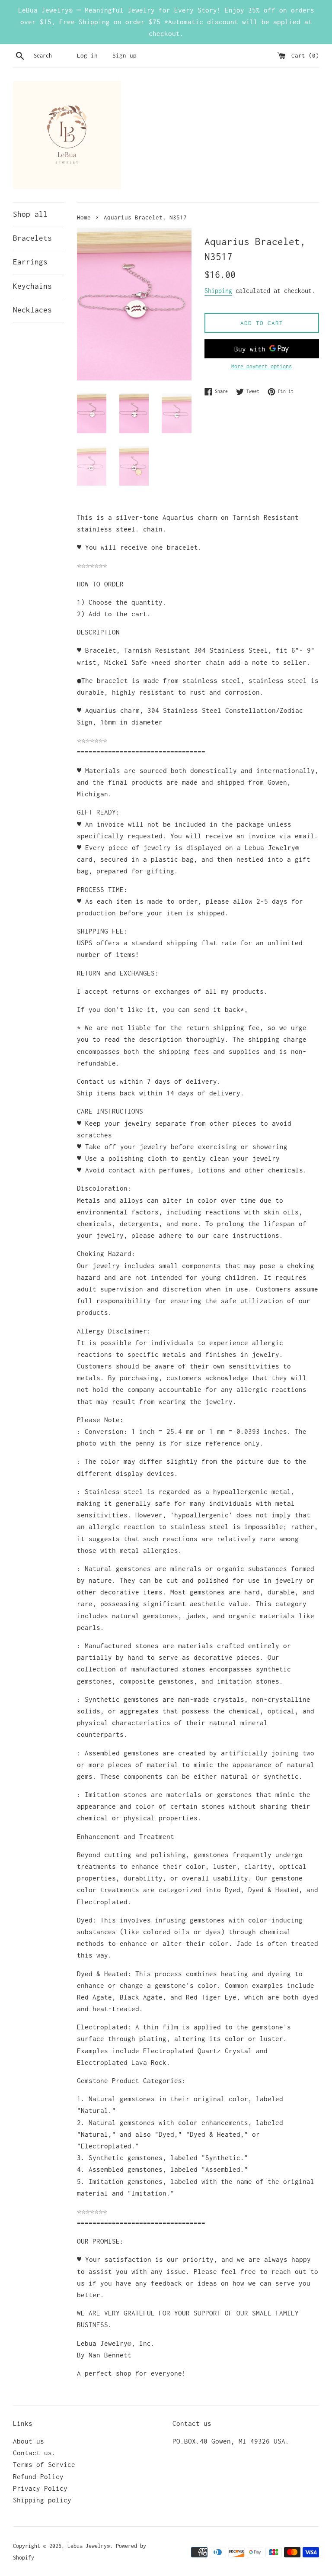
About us (29, 2441)
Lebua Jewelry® (89, 2546)
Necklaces (32, 310)
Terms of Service (44, 2464)
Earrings (30, 262)
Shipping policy (42, 2500)
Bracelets (32, 238)
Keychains (32, 286)
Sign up (124, 55)
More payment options (262, 366)
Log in (87, 55)
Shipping (218, 291)
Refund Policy (38, 2476)
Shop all (30, 214)
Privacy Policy (40, 2488)
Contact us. (34, 2453)
